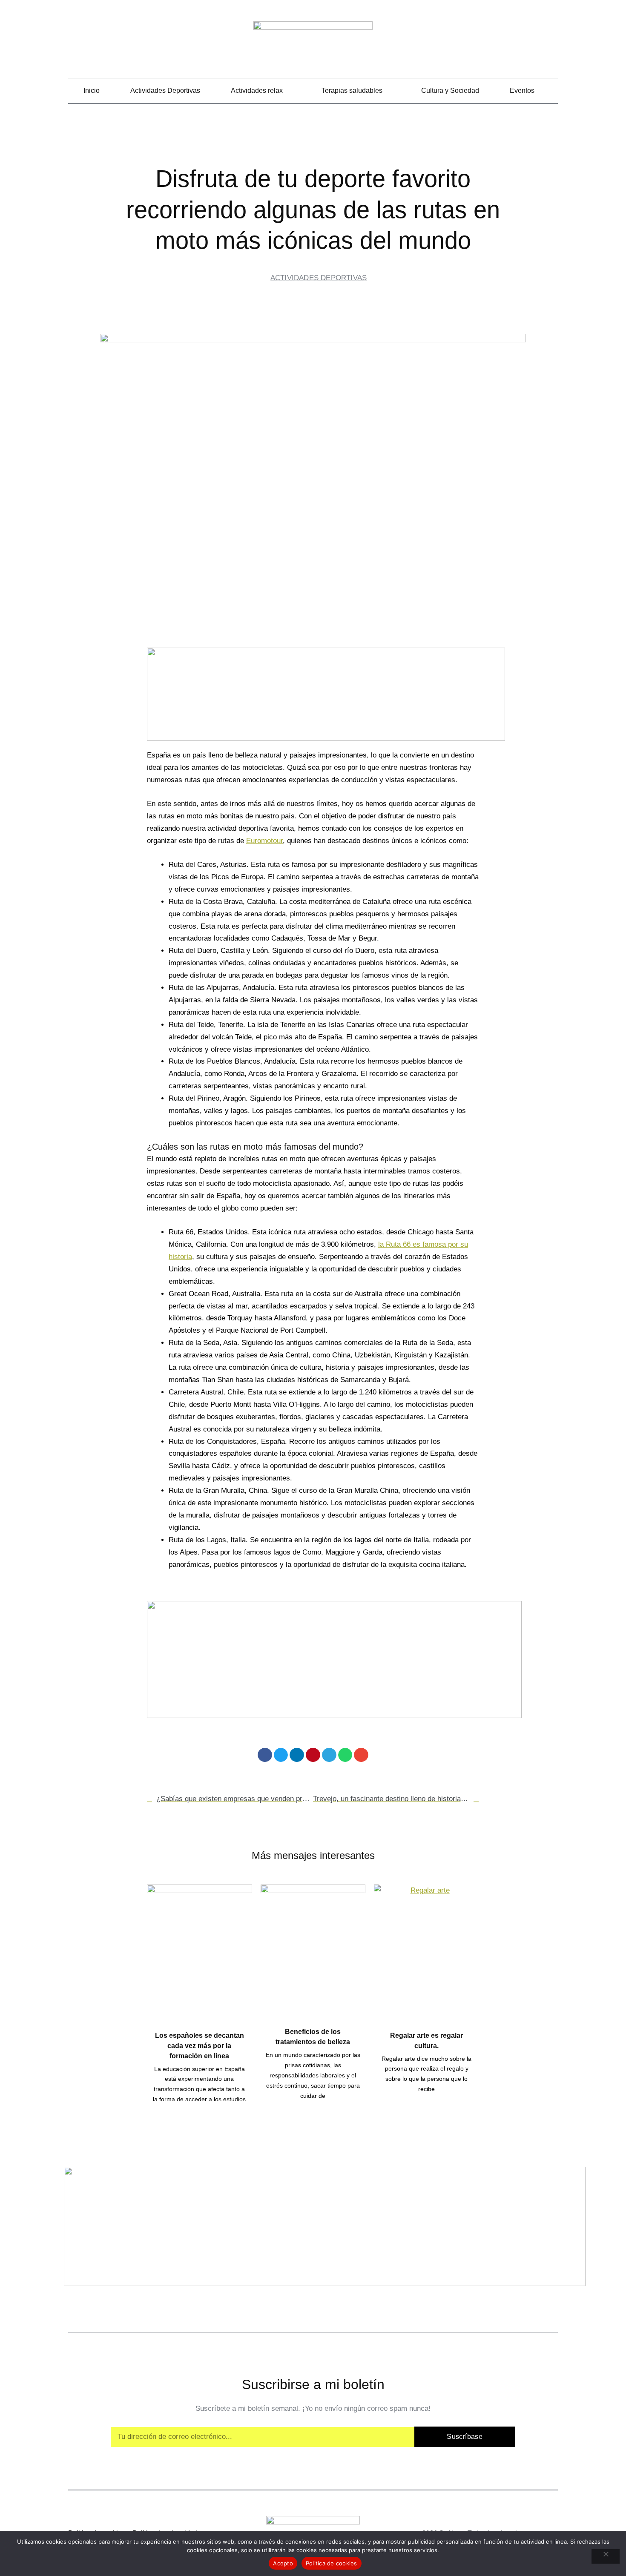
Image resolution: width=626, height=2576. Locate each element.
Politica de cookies (332, 2563)
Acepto (283, 2563)
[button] (552, 43)
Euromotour (264, 841)
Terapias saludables (352, 90)
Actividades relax (257, 90)
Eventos (522, 90)
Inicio (92, 90)
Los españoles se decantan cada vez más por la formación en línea (200, 2046)
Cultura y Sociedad (450, 90)
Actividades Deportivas (165, 90)
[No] (606, 2556)
